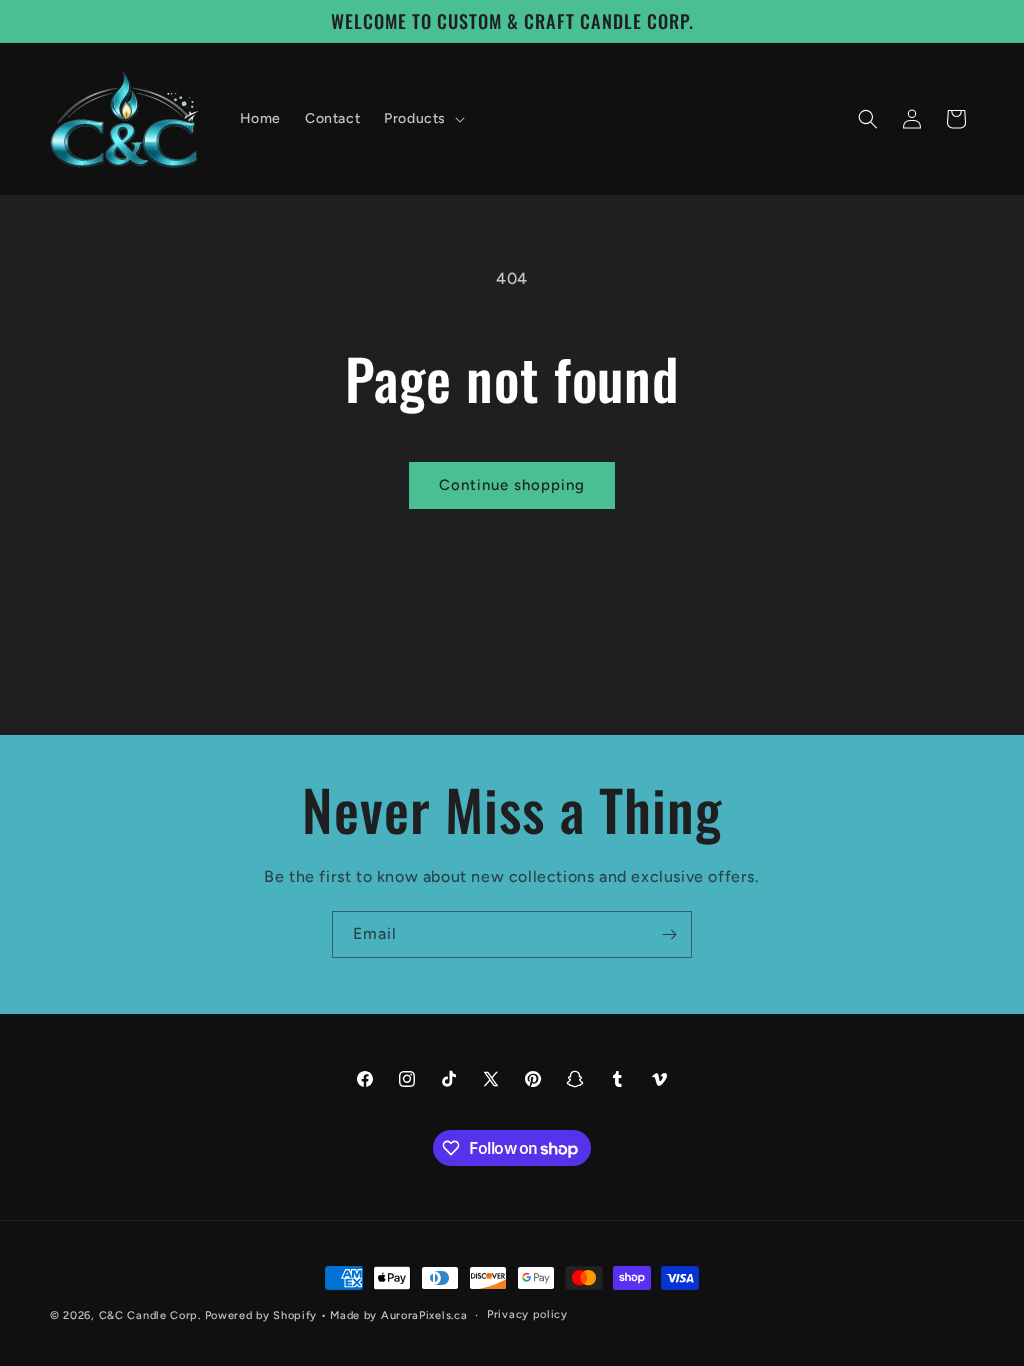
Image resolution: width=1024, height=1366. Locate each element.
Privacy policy (527, 1314)
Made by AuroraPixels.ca (398, 1315)
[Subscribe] (669, 934)
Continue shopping (512, 485)
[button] (422, 119)
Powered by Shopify (261, 1315)
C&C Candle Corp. (150, 1315)
